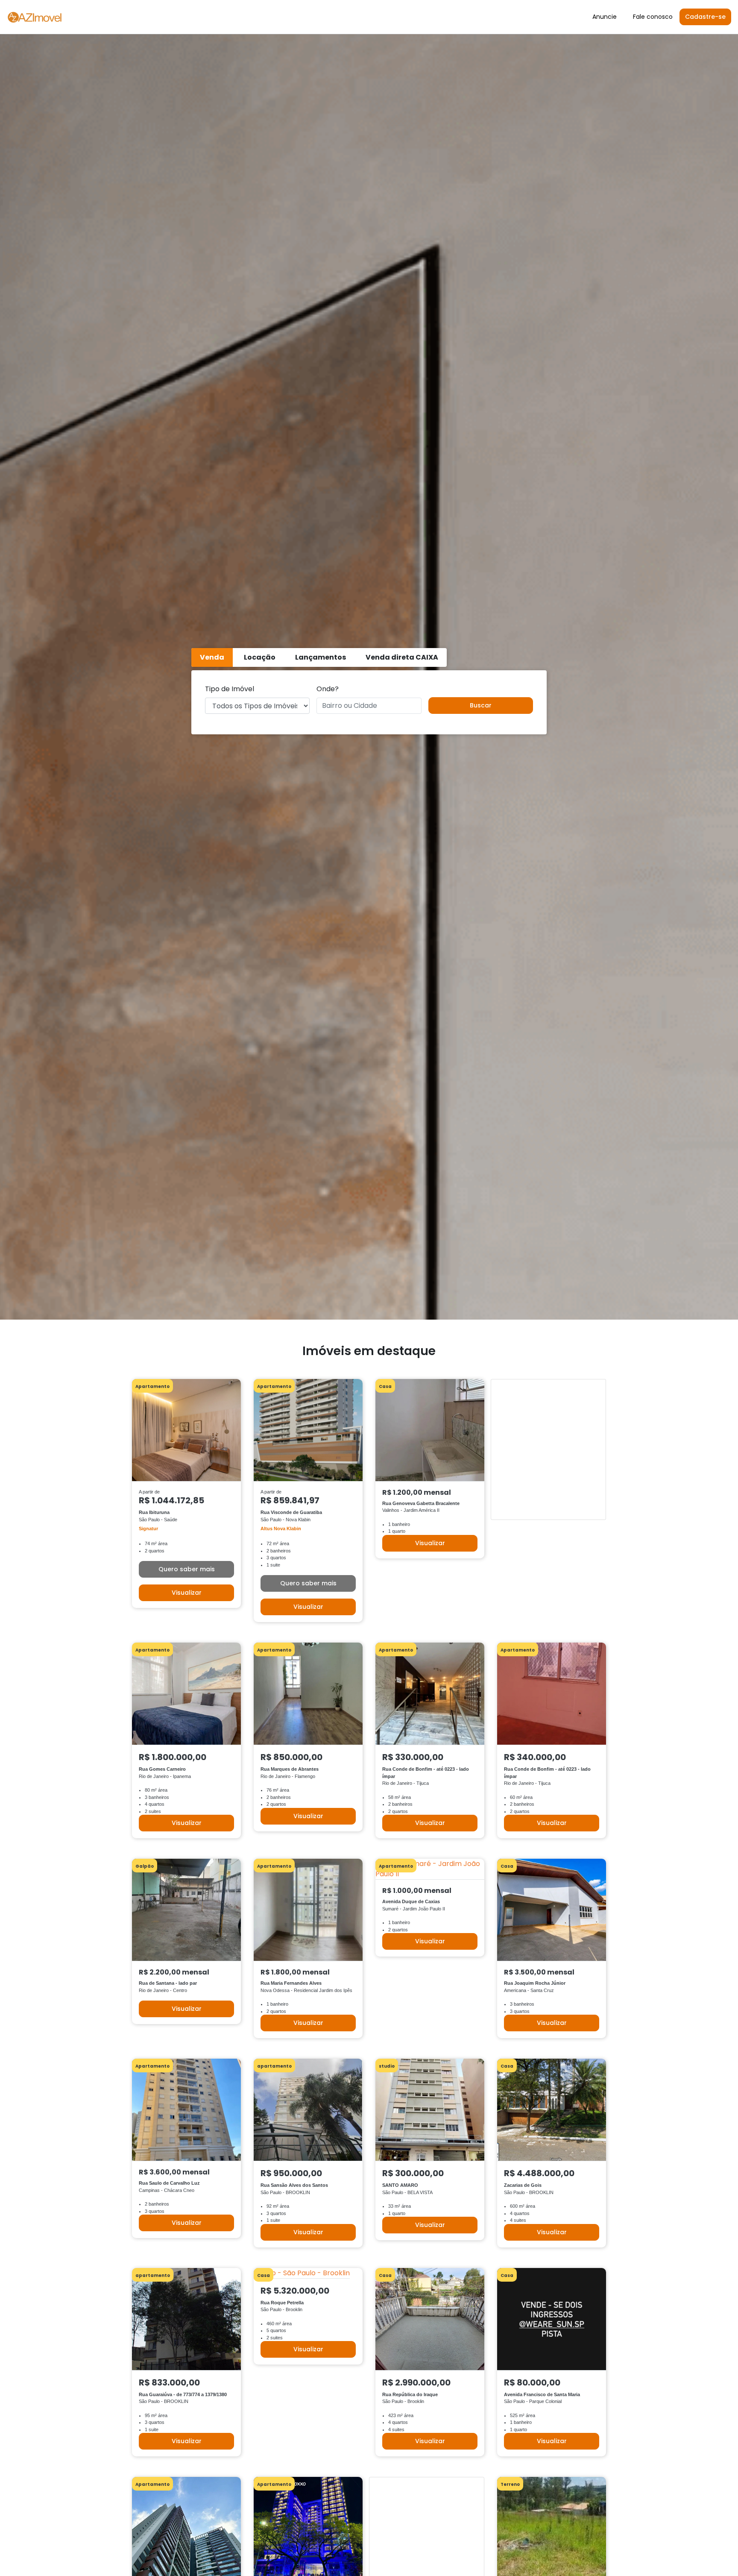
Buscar (481, 705)
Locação (260, 657)
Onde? (328, 689)
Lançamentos (321, 657)
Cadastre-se (705, 17)
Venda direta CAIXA (402, 657)
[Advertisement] (369, 1330)
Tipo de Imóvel (230, 689)
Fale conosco (653, 17)
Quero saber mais (187, 1569)
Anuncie (605, 17)
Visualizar (187, 1593)
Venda (212, 657)
